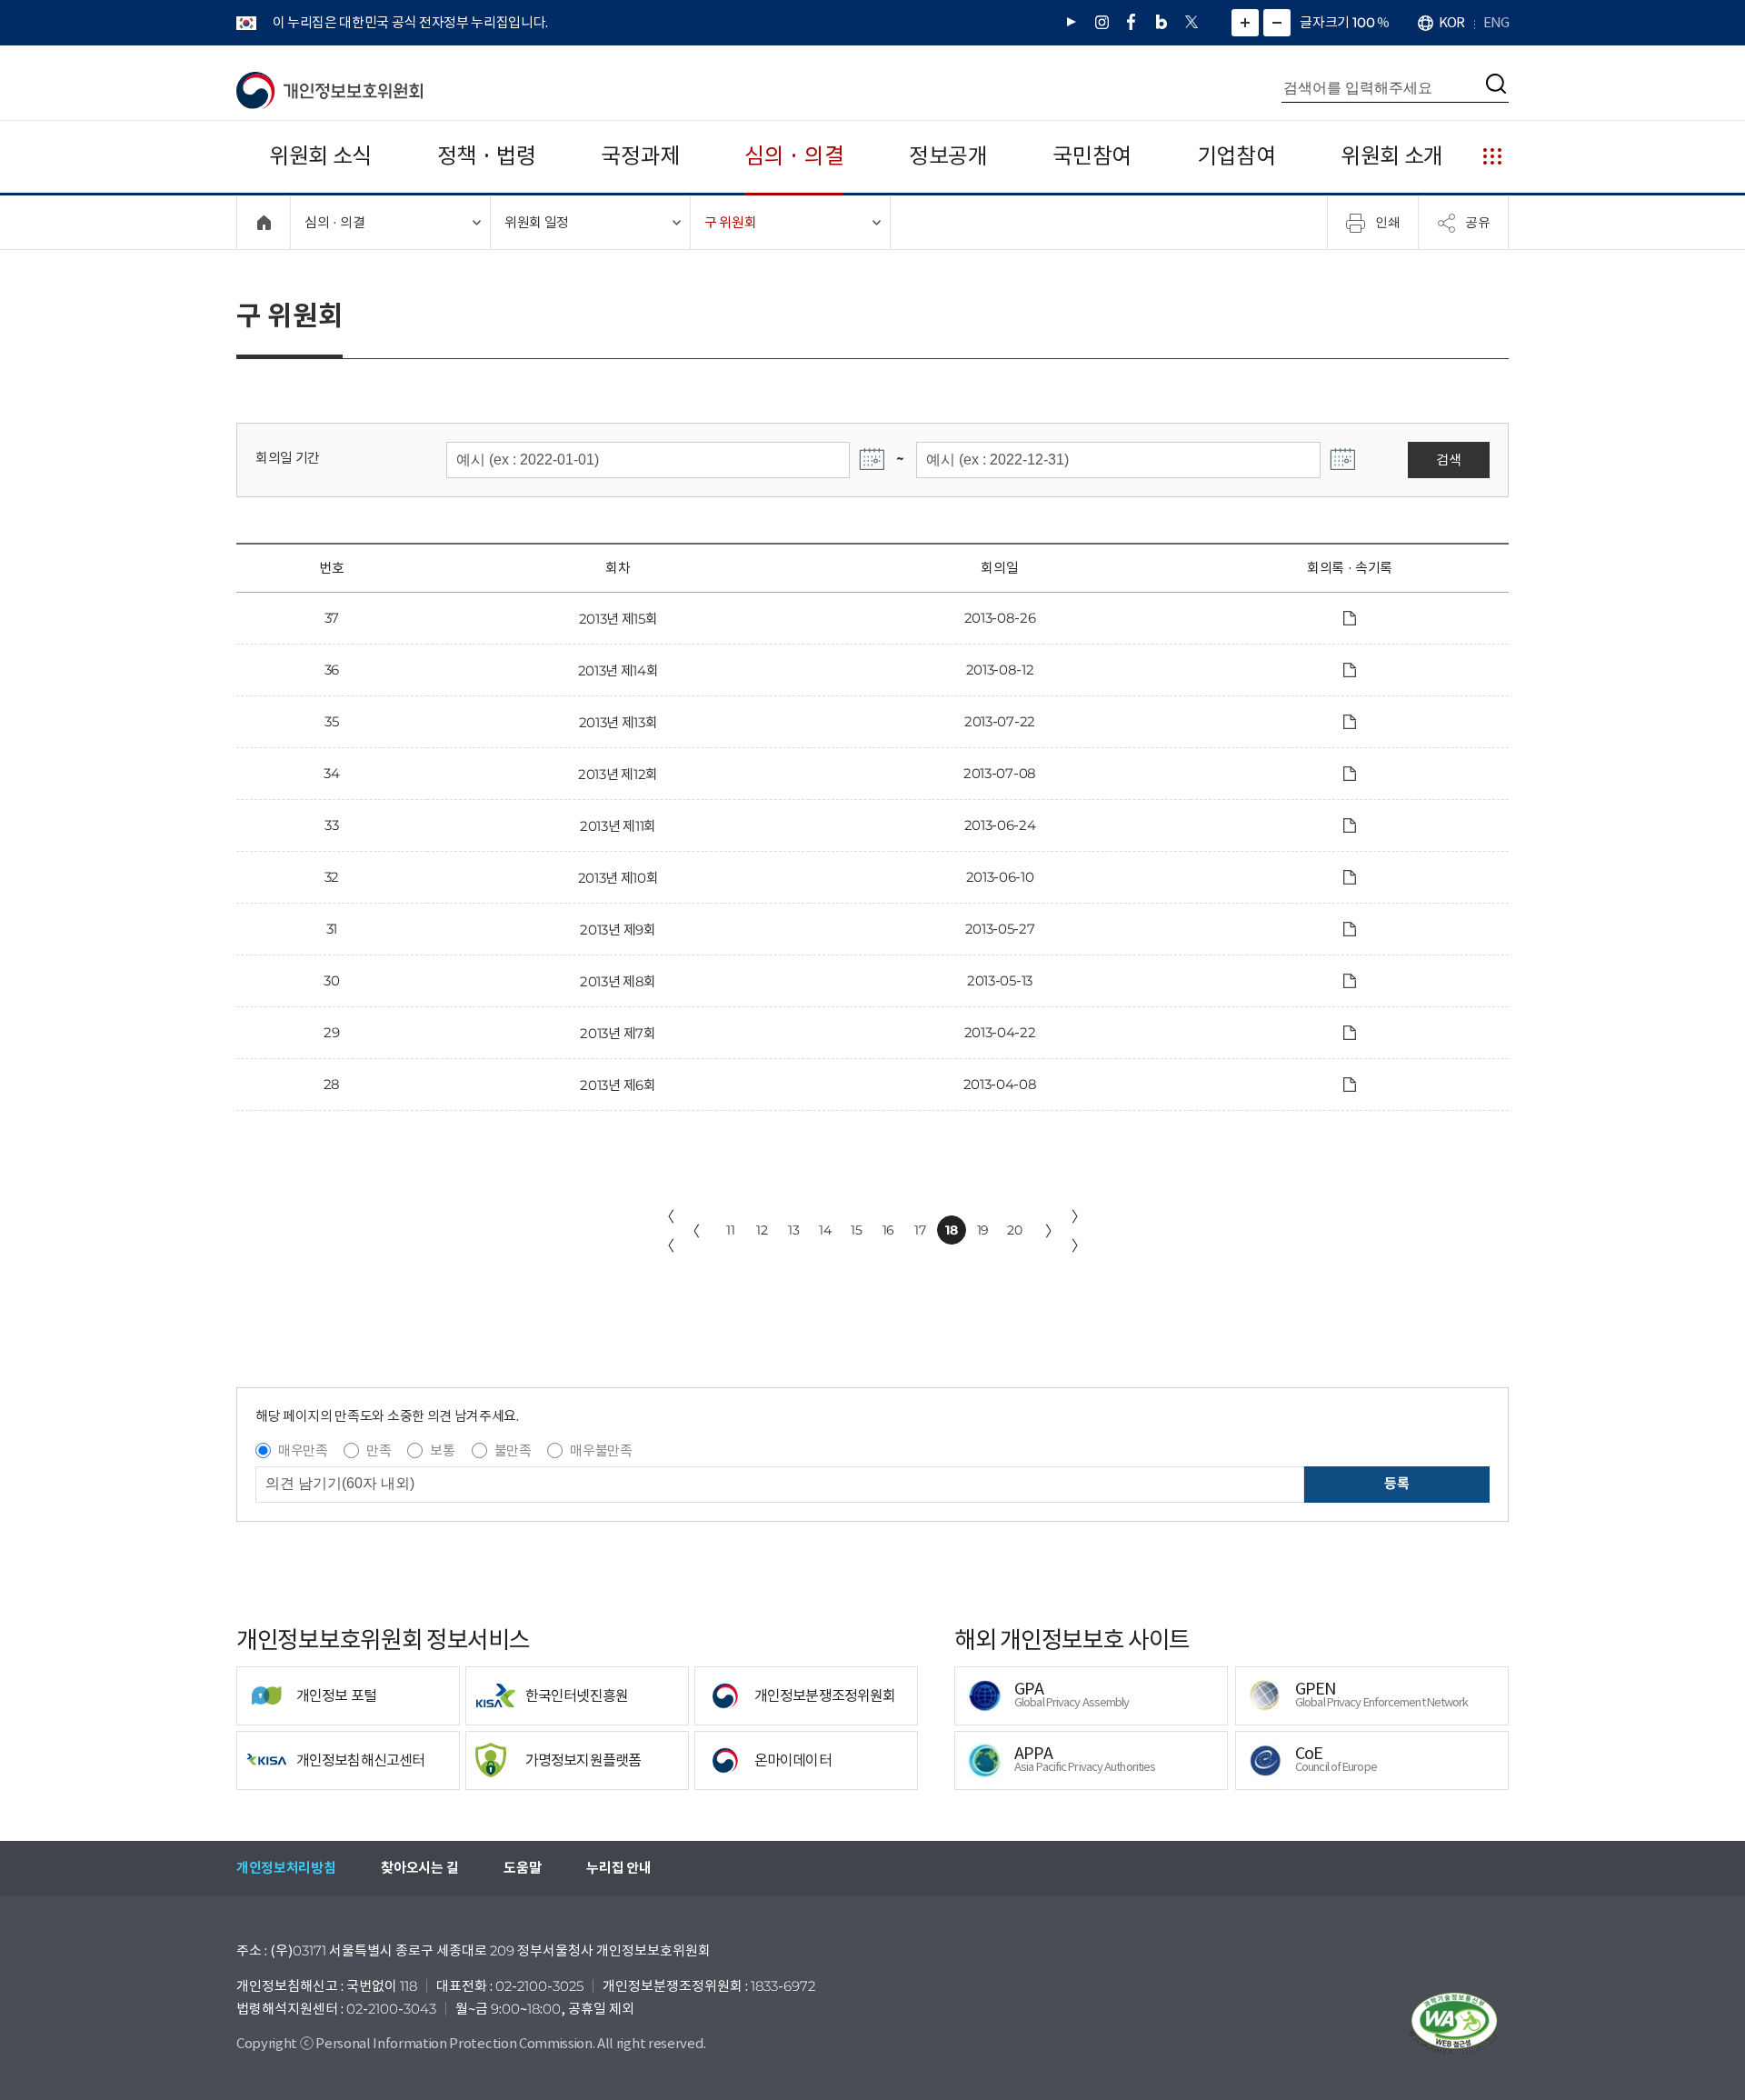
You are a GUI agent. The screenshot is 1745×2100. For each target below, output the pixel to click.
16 (888, 1230)
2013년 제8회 (618, 981)
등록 (1396, 1483)
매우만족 (303, 1450)
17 (920, 1230)
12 (762, 1230)
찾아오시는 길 (419, 1868)
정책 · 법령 (487, 156)
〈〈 (667, 1231)
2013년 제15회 (618, 619)
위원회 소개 (1392, 156)
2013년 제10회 (618, 878)
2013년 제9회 (618, 930)
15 (856, 1230)
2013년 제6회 (618, 1085)
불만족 (513, 1450)
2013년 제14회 (618, 670)
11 (730, 1230)
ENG (1496, 22)
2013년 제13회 (618, 722)
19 (983, 1230)
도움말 (522, 1868)
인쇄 (1388, 222)
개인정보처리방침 (286, 1868)
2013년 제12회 (618, 774)
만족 (379, 1450)
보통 (442, 1450)
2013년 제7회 (618, 1033)
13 (793, 1230)
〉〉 (1079, 1231)
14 (825, 1230)
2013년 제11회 (618, 826)
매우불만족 (601, 1450)
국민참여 (1092, 156)
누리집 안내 (618, 1868)
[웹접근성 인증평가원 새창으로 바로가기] (1454, 2024)
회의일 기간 (288, 458)
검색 (1448, 460)
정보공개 (948, 156)
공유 (1478, 222)
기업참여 (1236, 156)
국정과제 (640, 156)
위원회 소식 (320, 156)
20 (1014, 1230)
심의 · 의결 (794, 156)
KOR (1451, 22)
